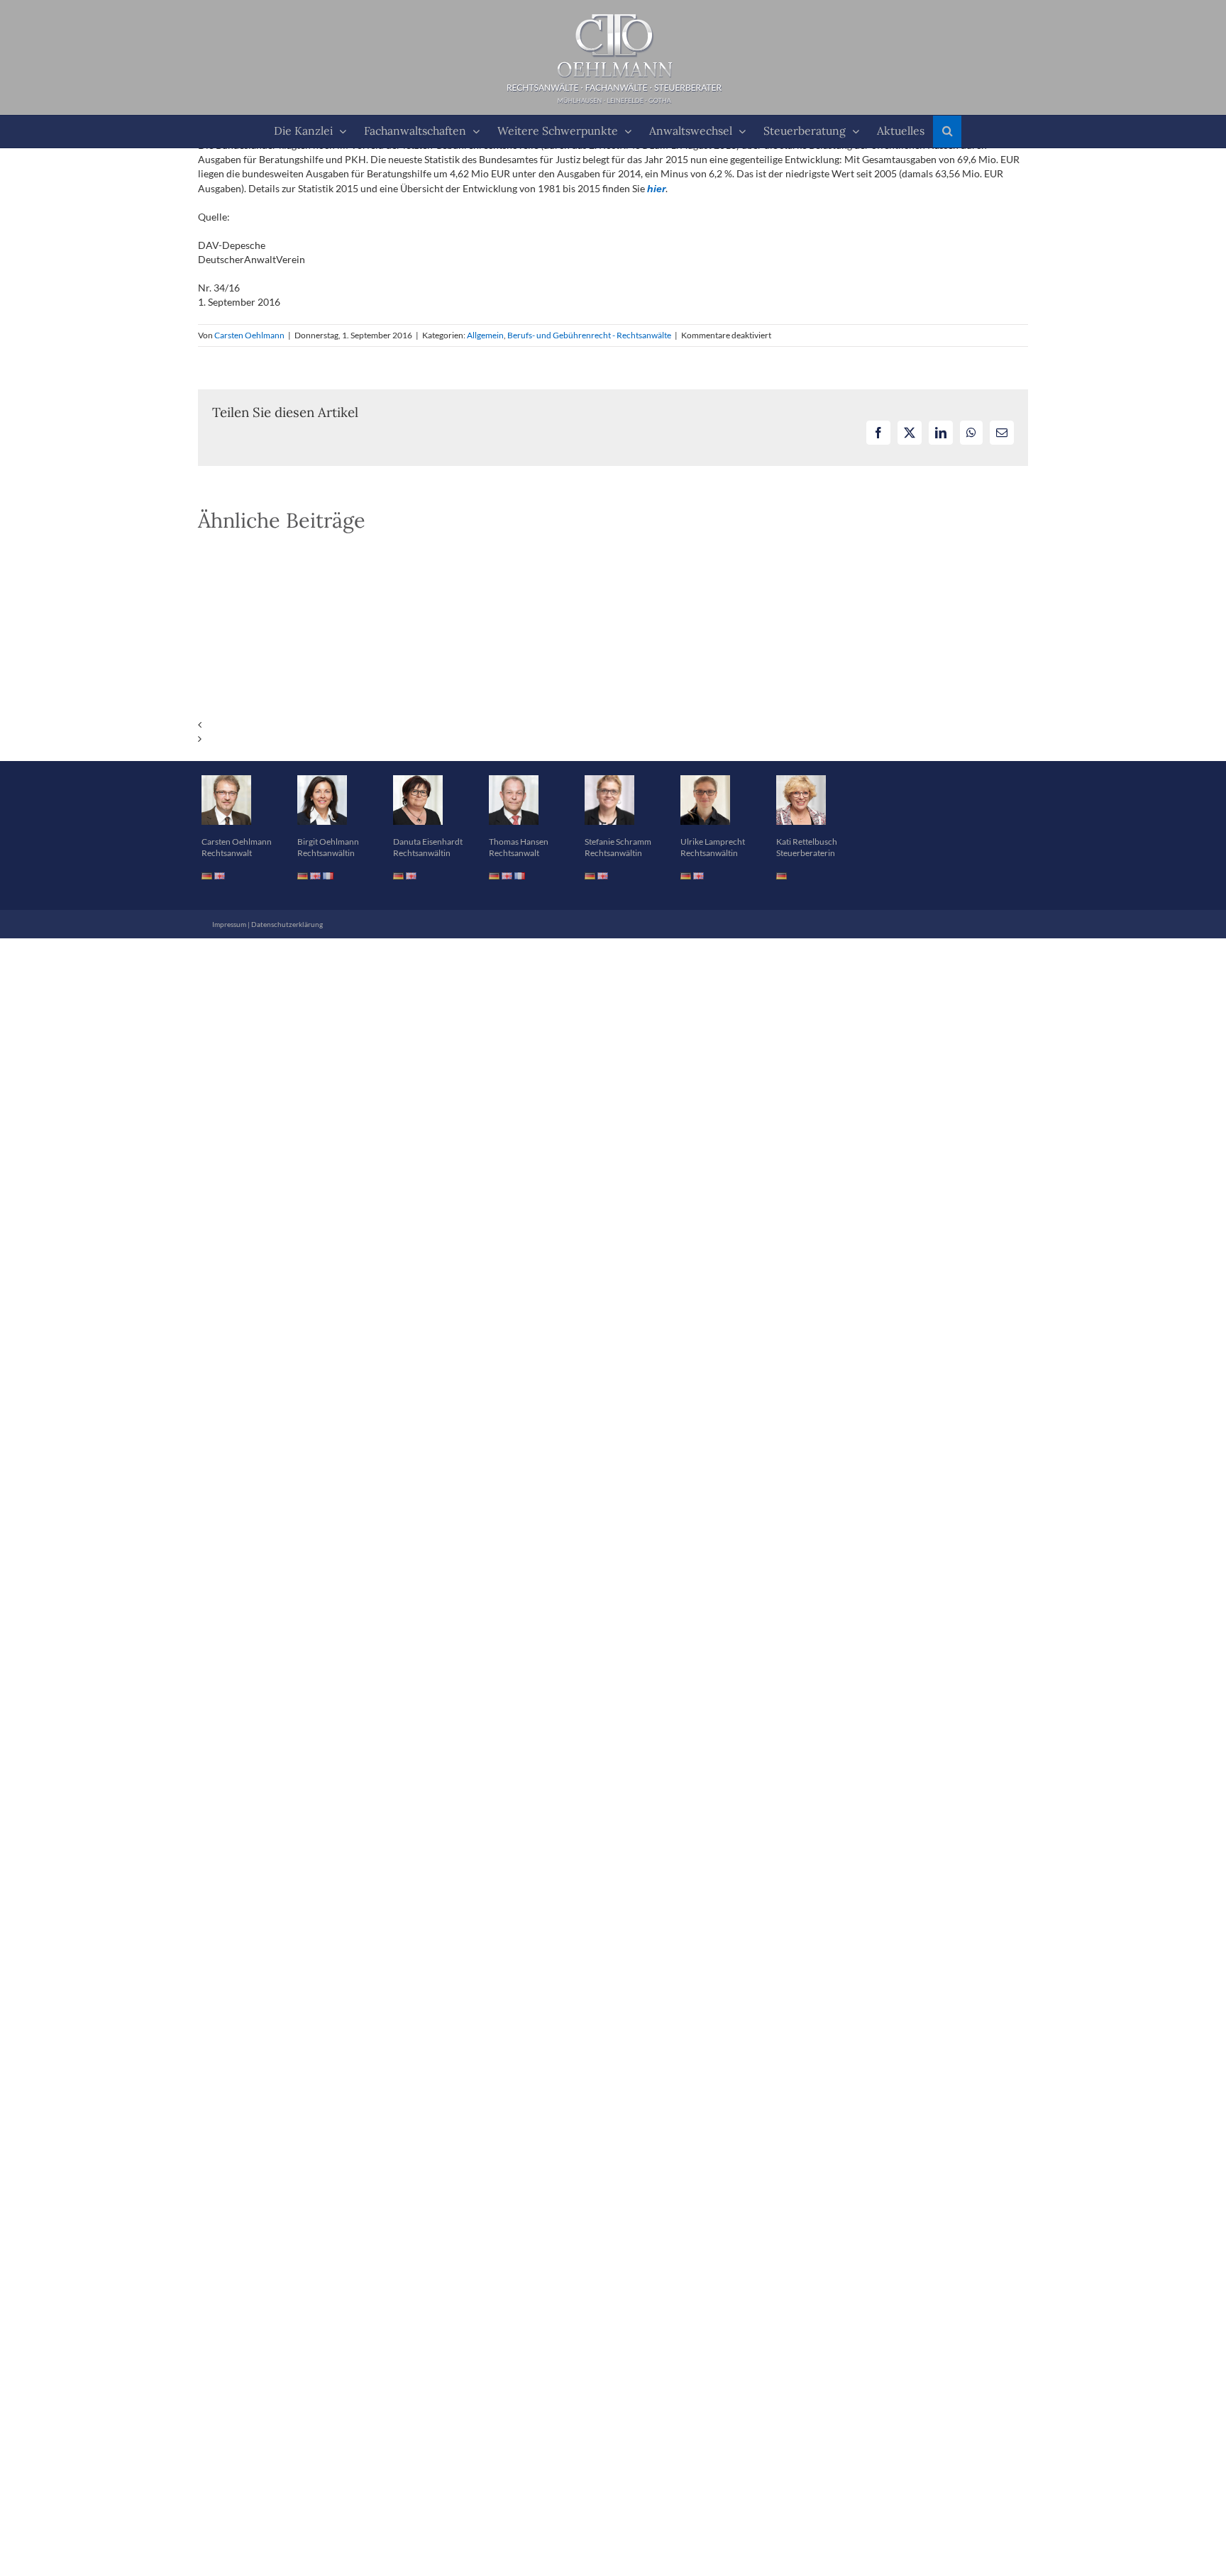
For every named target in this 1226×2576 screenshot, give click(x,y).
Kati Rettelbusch (807, 842)
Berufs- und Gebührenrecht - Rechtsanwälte (589, 335)
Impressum (229, 924)
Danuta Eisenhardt (428, 842)
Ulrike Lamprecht (713, 842)
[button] (947, 132)
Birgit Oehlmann (328, 842)
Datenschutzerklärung (287, 924)
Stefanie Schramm (618, 842)
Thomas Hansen (519, 842)
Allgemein (485, 335)
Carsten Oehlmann (249, 335)
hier (656, 189)
